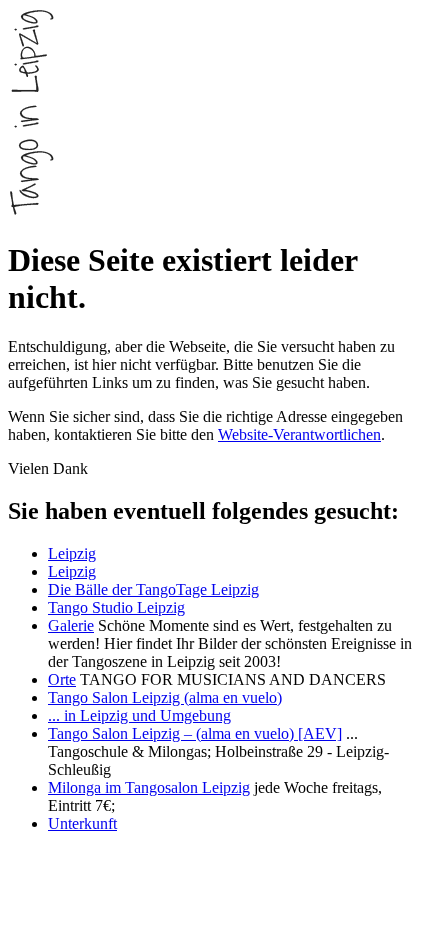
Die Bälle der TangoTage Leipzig (153, 589)
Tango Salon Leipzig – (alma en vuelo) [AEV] (195, 733)
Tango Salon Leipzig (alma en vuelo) (165, 697)
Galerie (71, 625)
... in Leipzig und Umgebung (139, 715)
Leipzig (72, 553)
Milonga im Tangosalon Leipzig (149, 787)
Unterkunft (82, 823)
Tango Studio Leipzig (116, 607)
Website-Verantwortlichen (299, 434)
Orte (62, 679)
